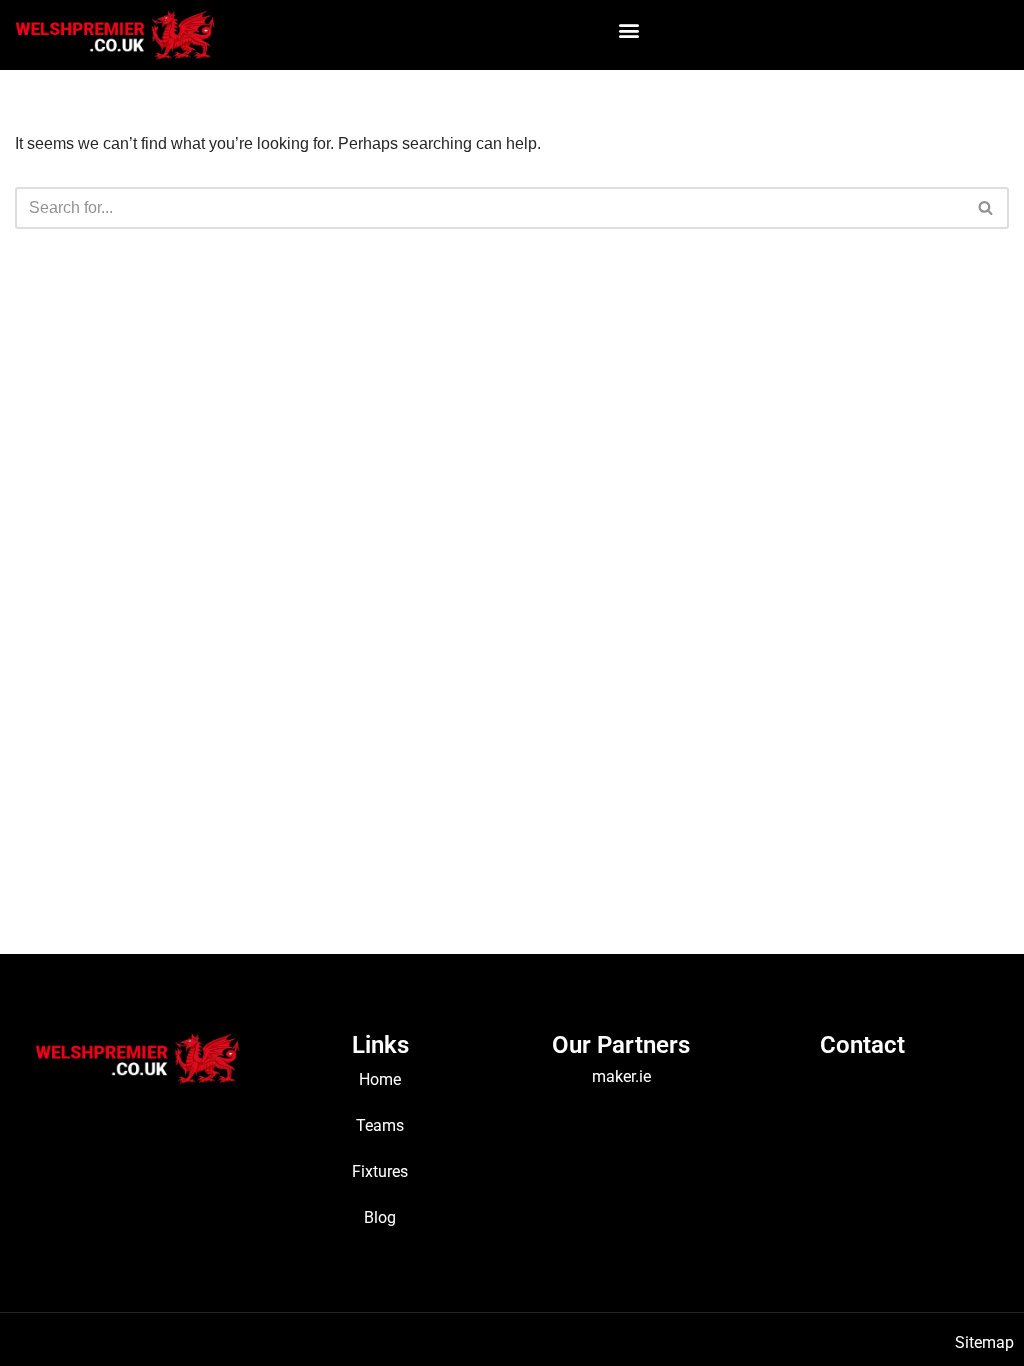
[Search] (986, 208)
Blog (380, 1217)
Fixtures (380, 1171)
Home (380, 1079)
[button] (629, 29)
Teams (380, 1125)
